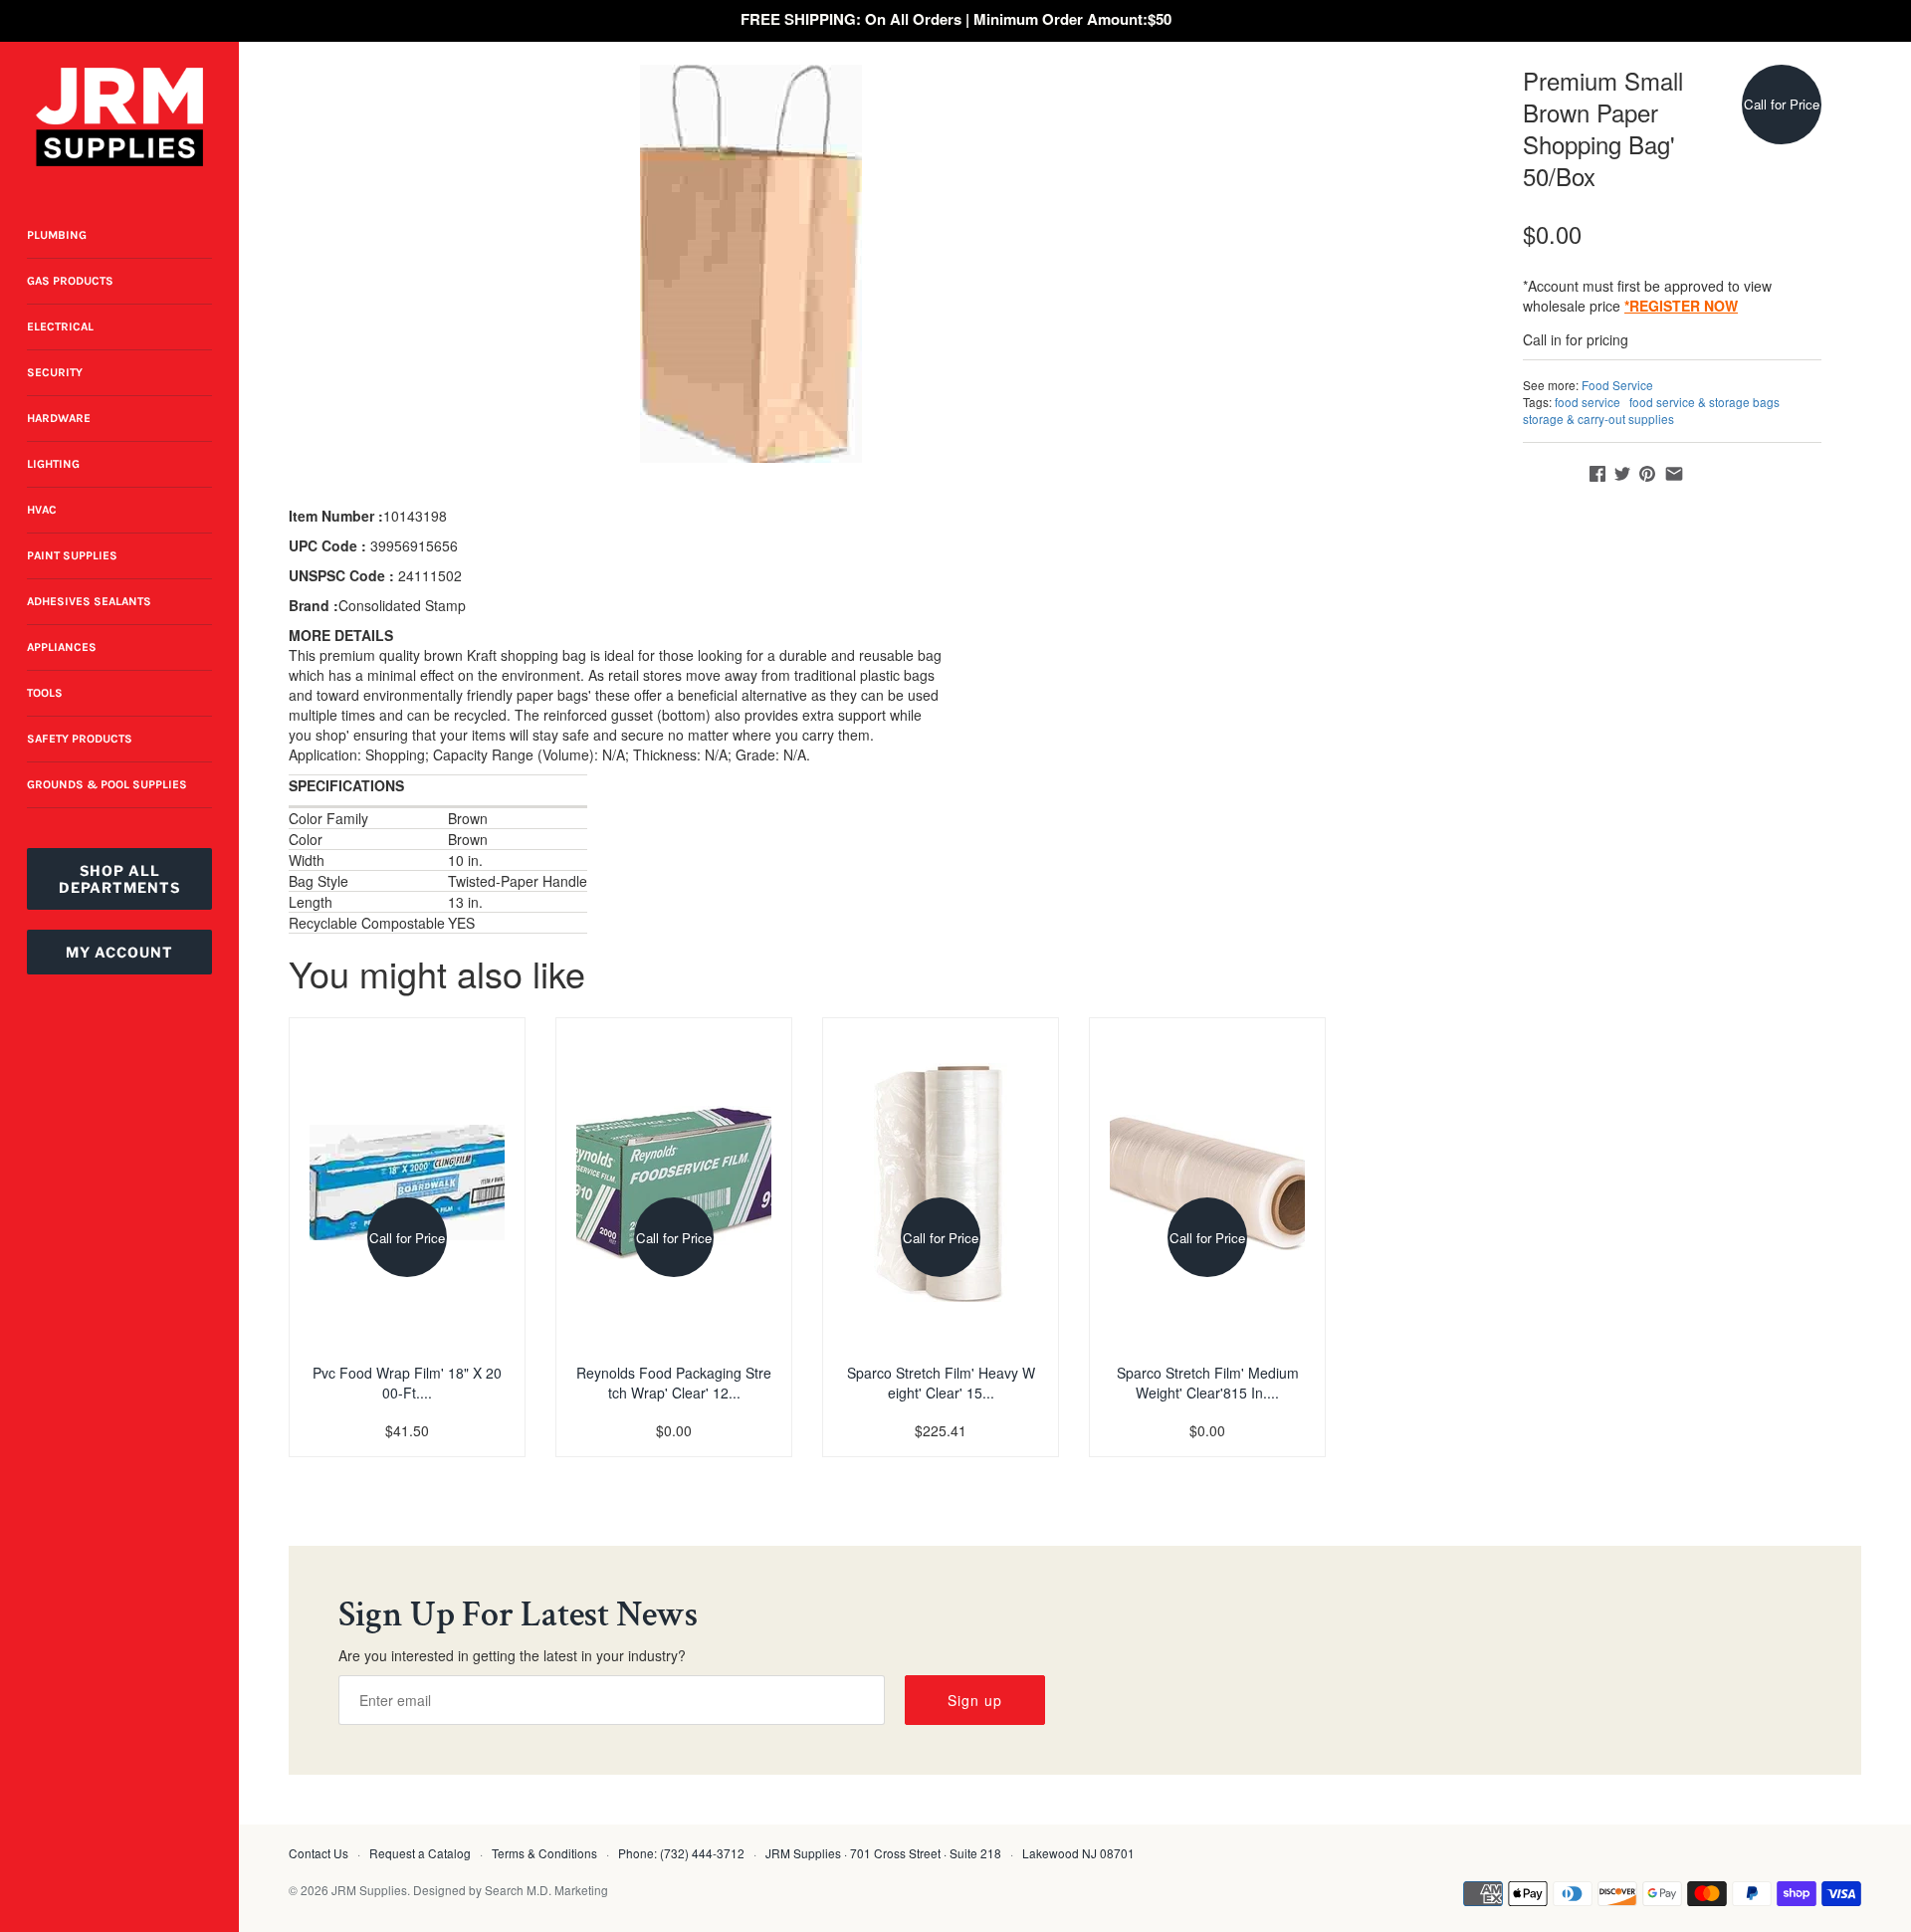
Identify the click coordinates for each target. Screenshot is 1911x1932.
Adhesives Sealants (89, 601)
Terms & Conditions (544, 1853)
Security (55, 372)
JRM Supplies (369, 1890)
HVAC (42, 510)
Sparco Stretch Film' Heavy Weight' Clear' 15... (941, 1383)
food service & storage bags (1704, 402)
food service (1588, 402)
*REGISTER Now (1681, 306)
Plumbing (57, 235)
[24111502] (751, 264)
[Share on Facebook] (1597, 474)
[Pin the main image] (1647, 474)
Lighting (53, 464)
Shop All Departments (119, 879)
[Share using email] (1674, 474)
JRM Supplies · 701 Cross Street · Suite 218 (883, 1853)
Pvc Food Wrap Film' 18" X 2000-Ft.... (407, 1383)
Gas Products (70, 281)
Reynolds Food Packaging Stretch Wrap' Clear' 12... (674, 1383)
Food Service (1617, 385)
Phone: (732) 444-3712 (681, 1853)
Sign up (975, 1700)
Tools (45, 693)
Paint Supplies (72, 555)
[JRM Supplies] (119, 117)
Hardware (59, 418)
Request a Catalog (420, 1853)
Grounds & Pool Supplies (107, 784)
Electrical (60, 326)
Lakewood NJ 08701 (1078, 1853)
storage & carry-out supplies (1598, 419)
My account (119, 952)
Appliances (62, 647)
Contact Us (318, 1853)
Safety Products (80, 739)
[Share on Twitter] (1622, 474)
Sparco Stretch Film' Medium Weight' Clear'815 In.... (1208, 1383)
